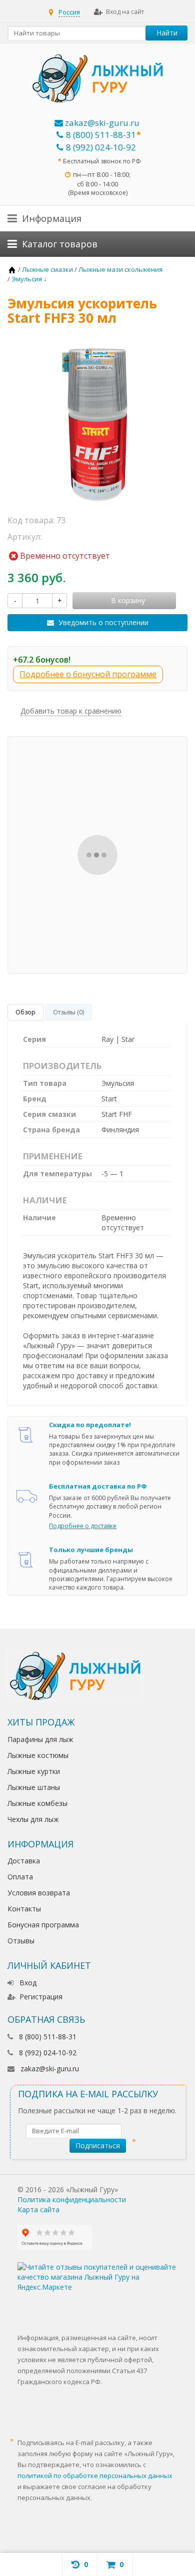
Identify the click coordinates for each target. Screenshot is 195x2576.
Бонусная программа (43, 1925)
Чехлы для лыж (33, 1819)
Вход (28, 1983)
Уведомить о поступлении (103, 622)
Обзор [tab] (25, 1012)
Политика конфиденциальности (72, 2199)
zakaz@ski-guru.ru (101, 123)
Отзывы (21, 1941)
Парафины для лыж (40, 1739)
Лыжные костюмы (38, 1755)
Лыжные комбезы (37, 1803)
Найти (167, 33)
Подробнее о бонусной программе (88, 674)
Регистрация (41, 1997)
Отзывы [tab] (68, 1012)
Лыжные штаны (34, 1787)
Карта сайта (38, 2209)
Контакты (24, 1909)
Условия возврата (39, 1893)
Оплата (20, 1877)
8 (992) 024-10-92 (101, 147)
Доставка (24, 1861)
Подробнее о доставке (83, 1526)
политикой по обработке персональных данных (95, 2476)
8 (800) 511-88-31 (101, 135)
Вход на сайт (125, 12)
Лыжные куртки (34, 1771)
